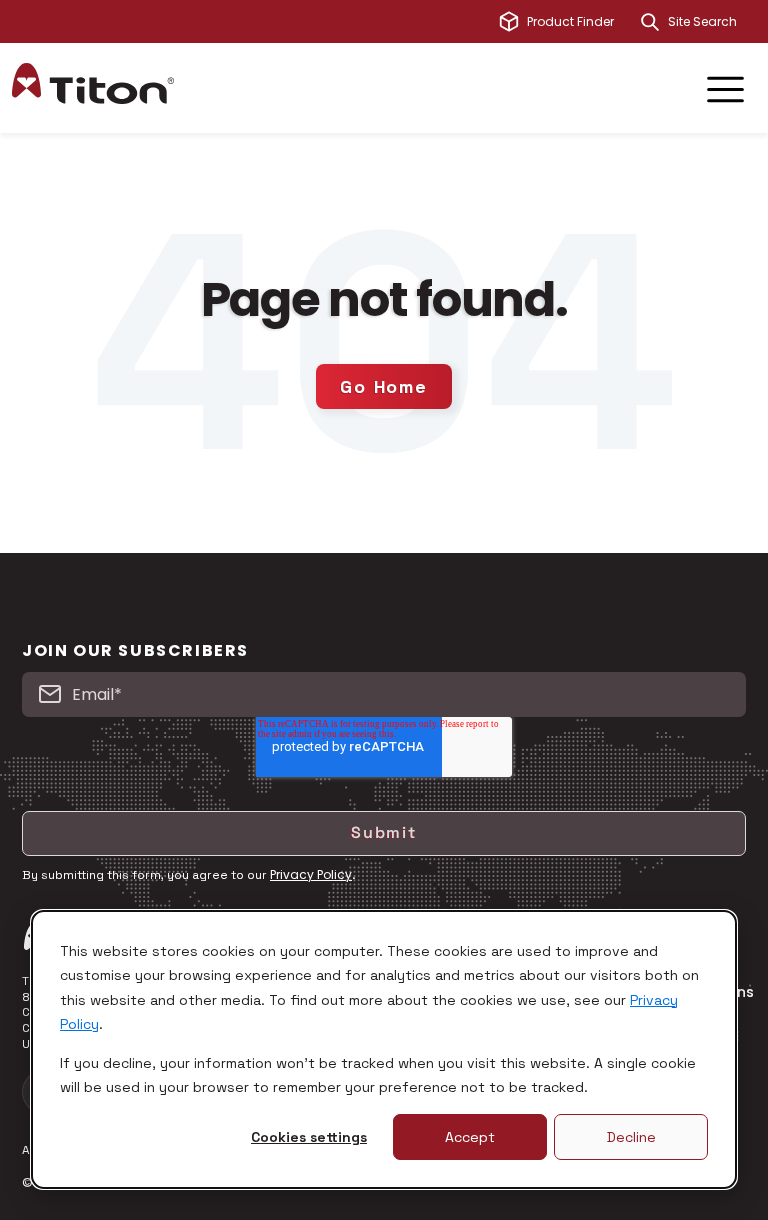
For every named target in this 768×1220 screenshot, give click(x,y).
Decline (631, 1137)
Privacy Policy (311, 874)
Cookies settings (309, 1137)
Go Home (384, 386)
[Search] (650, 22)
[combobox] (712, 22)
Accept (470, 1137)
